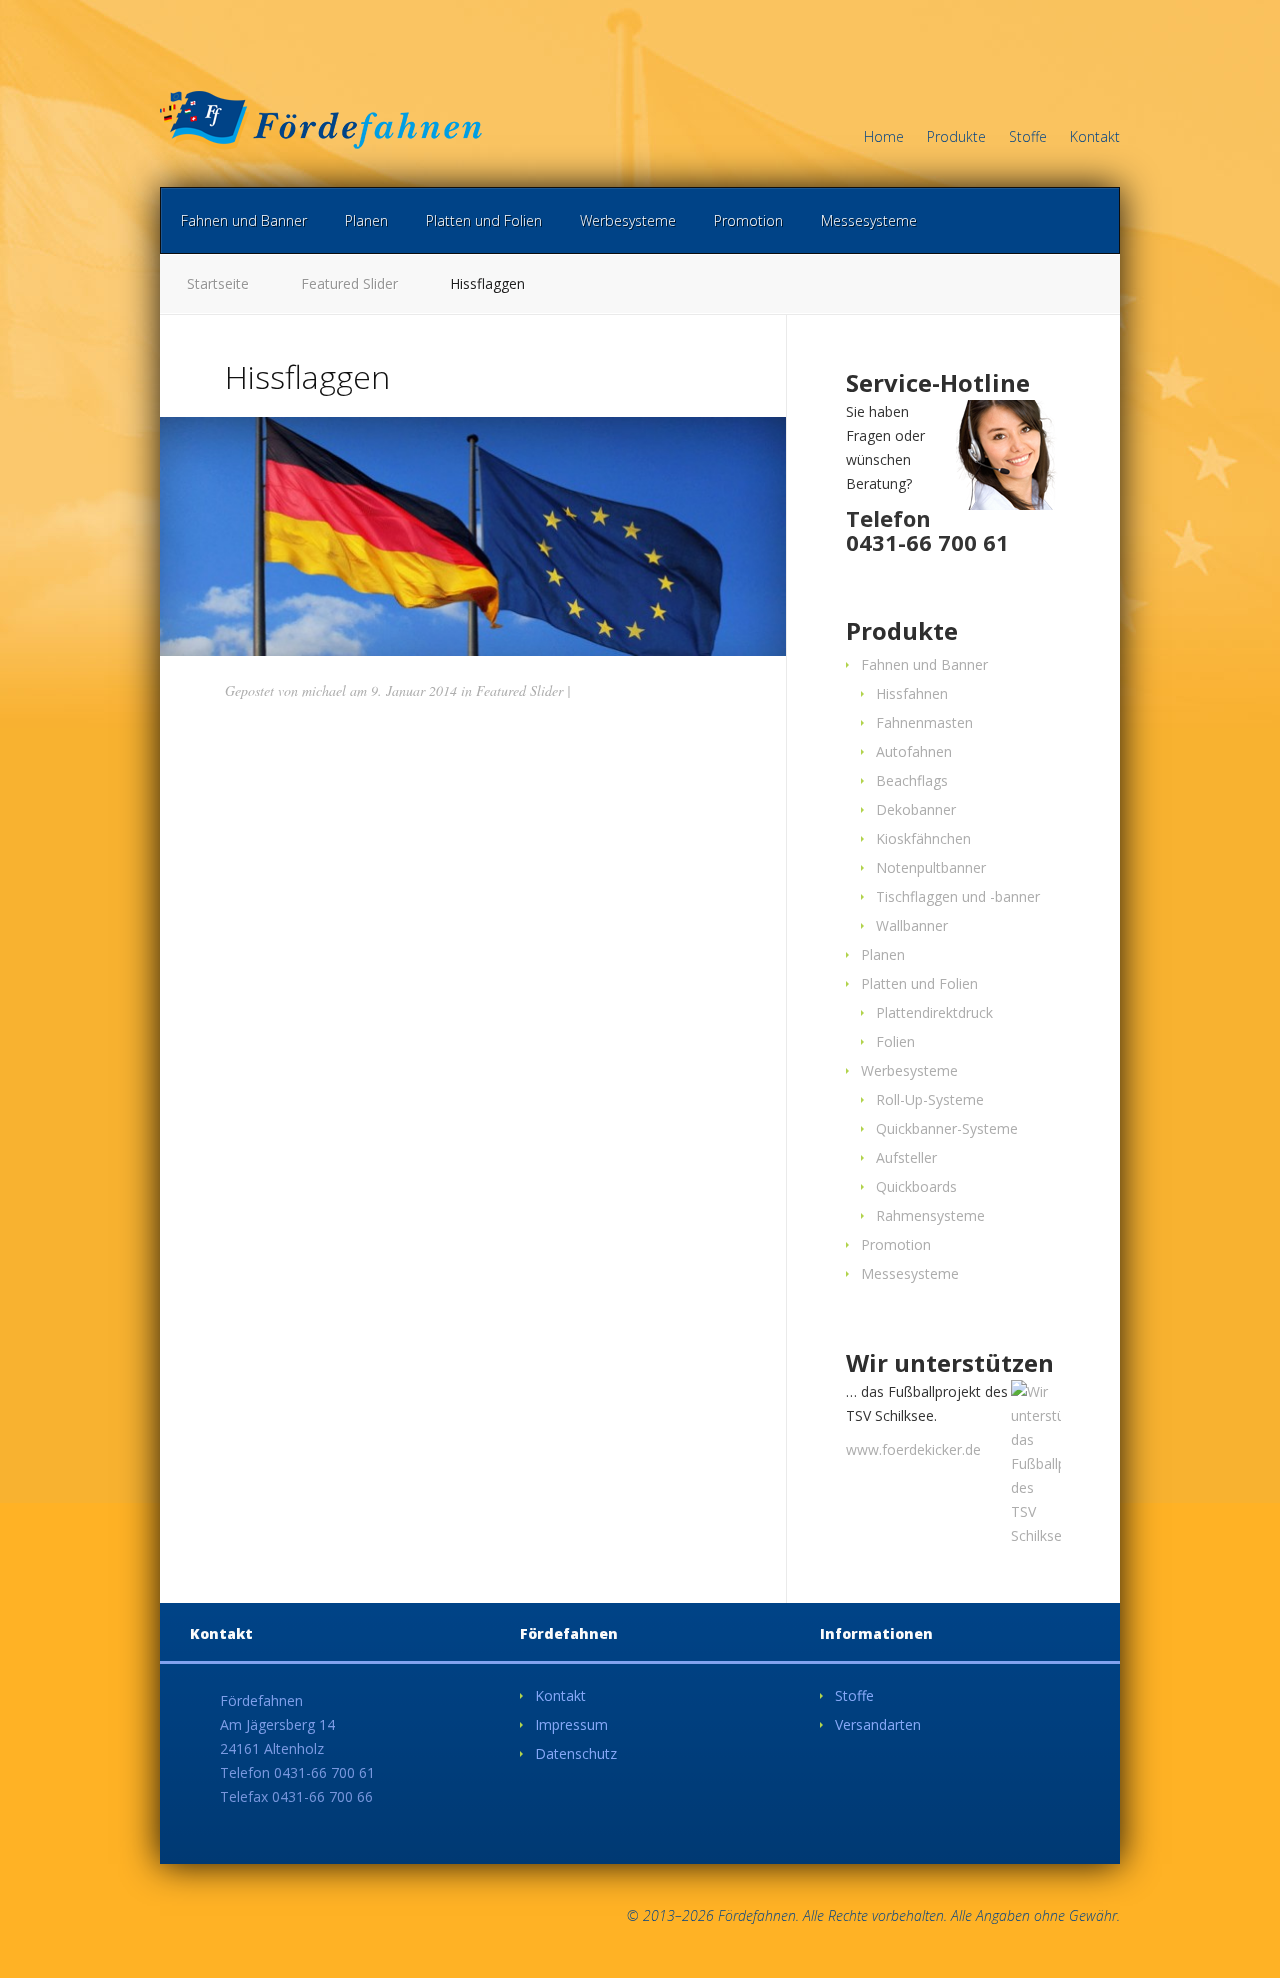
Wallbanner (912, 925)
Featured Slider (349, 283)
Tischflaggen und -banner (958, 896)
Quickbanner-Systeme (947, 1128)
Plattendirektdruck (934, 1012)
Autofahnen (914, 751)
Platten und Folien (484, 220)
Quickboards (916, 1186)
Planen (366, 220)
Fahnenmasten (924, 722)
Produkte (956, 138)
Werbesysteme (628, 220)
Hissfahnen (912, 693)
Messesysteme (869, 220)
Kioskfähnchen (923, 838)
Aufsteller (906, 1157)
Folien (895, 1041)
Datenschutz (576, 1753)
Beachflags (912, 780)
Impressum (571, 1724)
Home (884, 138)
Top (1232, 1930)
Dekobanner (916, 809)
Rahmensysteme (930, 1215)
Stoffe (1028, 138)
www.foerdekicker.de (913, 1449)
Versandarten (878, 1724)
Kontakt (1095, 138)
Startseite (218, 283)
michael (324, 690)
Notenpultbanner (931, 867)
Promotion (748, 220)
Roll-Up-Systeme (930, 1099)
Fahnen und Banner (244, 220)
